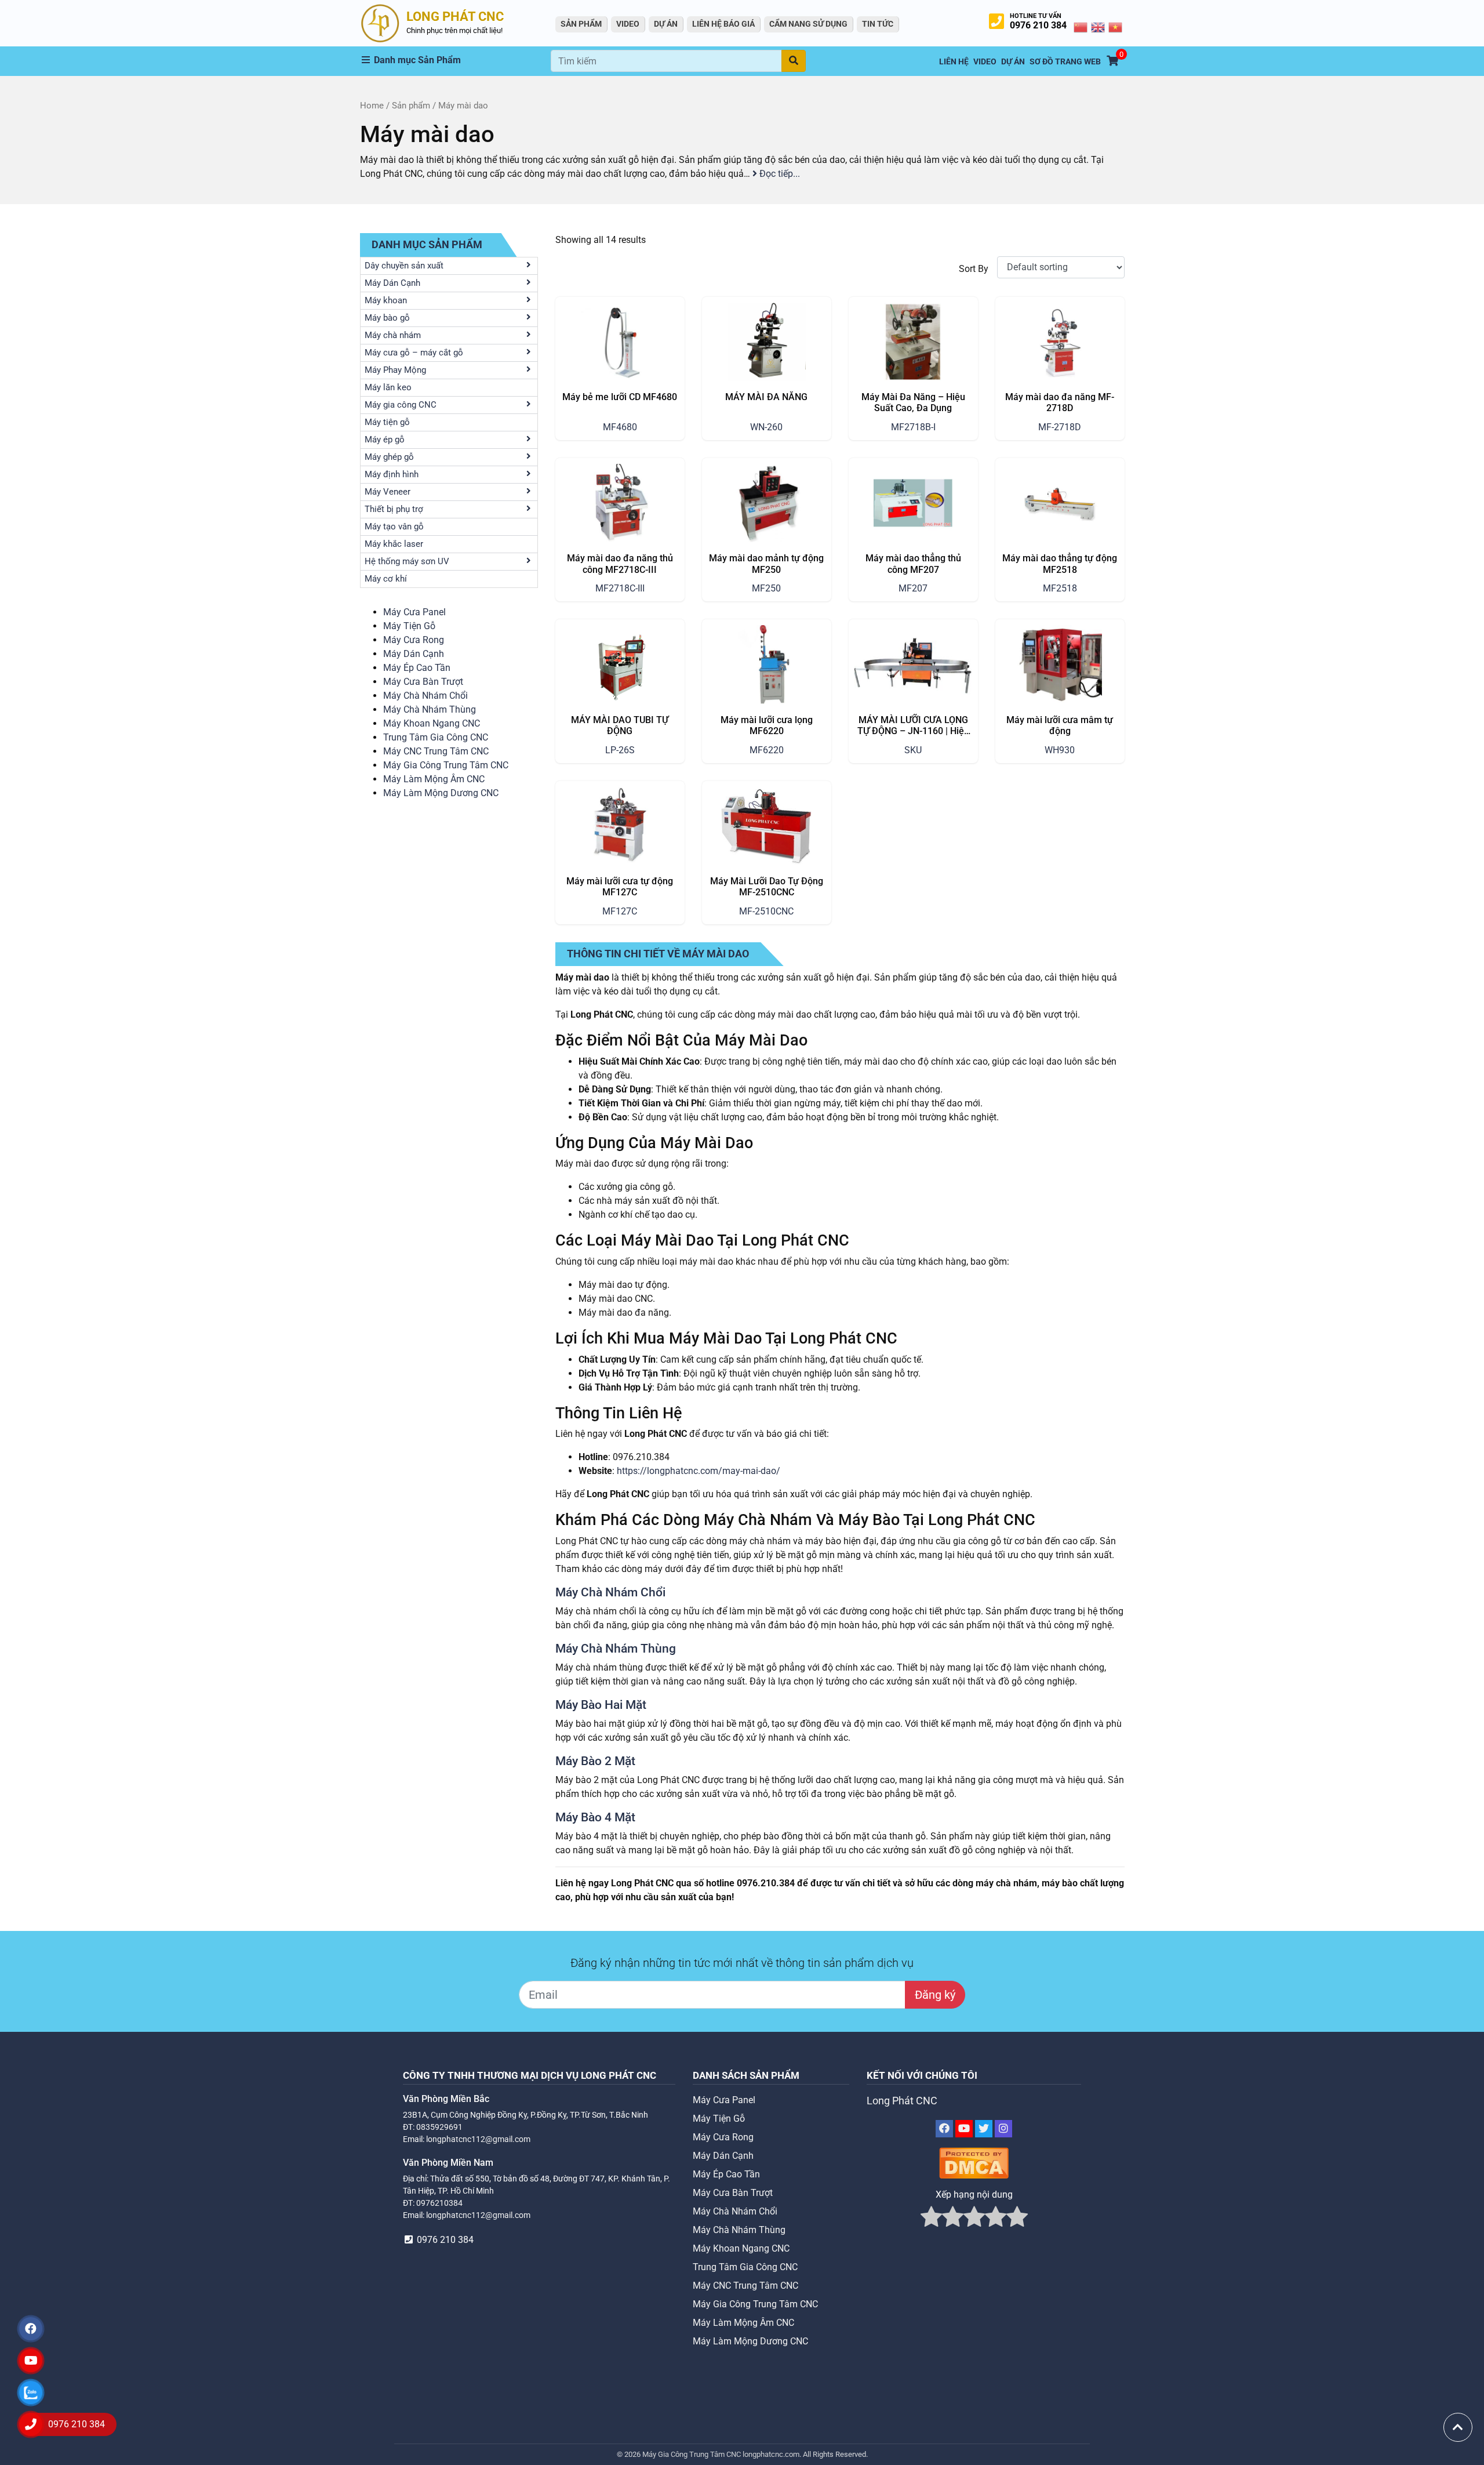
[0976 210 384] (31, 2424)
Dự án (666, 24)
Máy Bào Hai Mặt (601, 1705)
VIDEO (628, 24)
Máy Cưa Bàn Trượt (423, 682)
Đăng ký (935, 1995)
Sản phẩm (411, 106)
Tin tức (878, 24)
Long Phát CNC (902, 2101)
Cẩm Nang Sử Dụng (808, 24)
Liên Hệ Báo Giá (723, 24)
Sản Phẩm (581, 24)
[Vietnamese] (1116, 27)
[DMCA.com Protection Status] (974, 2163)
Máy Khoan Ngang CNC (432, 723)
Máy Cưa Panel (414, 612)
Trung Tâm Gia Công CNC (436, 737)
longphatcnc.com (771, 2454)
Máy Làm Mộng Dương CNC (441, 793)
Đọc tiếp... (779, 174)
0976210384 (439, 2203)
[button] (456, 60)
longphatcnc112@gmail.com (478, 2139)
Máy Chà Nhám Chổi (425, 696)
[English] (1099, 27)
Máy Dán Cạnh (414, 654)
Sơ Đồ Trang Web (1065, 62)
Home (372, 106)
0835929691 (439, 2127)
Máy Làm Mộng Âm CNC (434, 779)
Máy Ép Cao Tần (417, 668)
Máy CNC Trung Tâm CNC (436, 751)
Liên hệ (954, 62)
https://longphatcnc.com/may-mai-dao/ (699, 1471)
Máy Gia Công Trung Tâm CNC (446, 765)
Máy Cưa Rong (414, 640)
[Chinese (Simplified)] (1081, 27)
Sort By (974, 269)
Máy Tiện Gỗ (409, 626)
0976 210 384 (1038, 25)
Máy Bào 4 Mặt (595, 1817)
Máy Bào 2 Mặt (595, 1761)
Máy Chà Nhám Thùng (430, 709)
